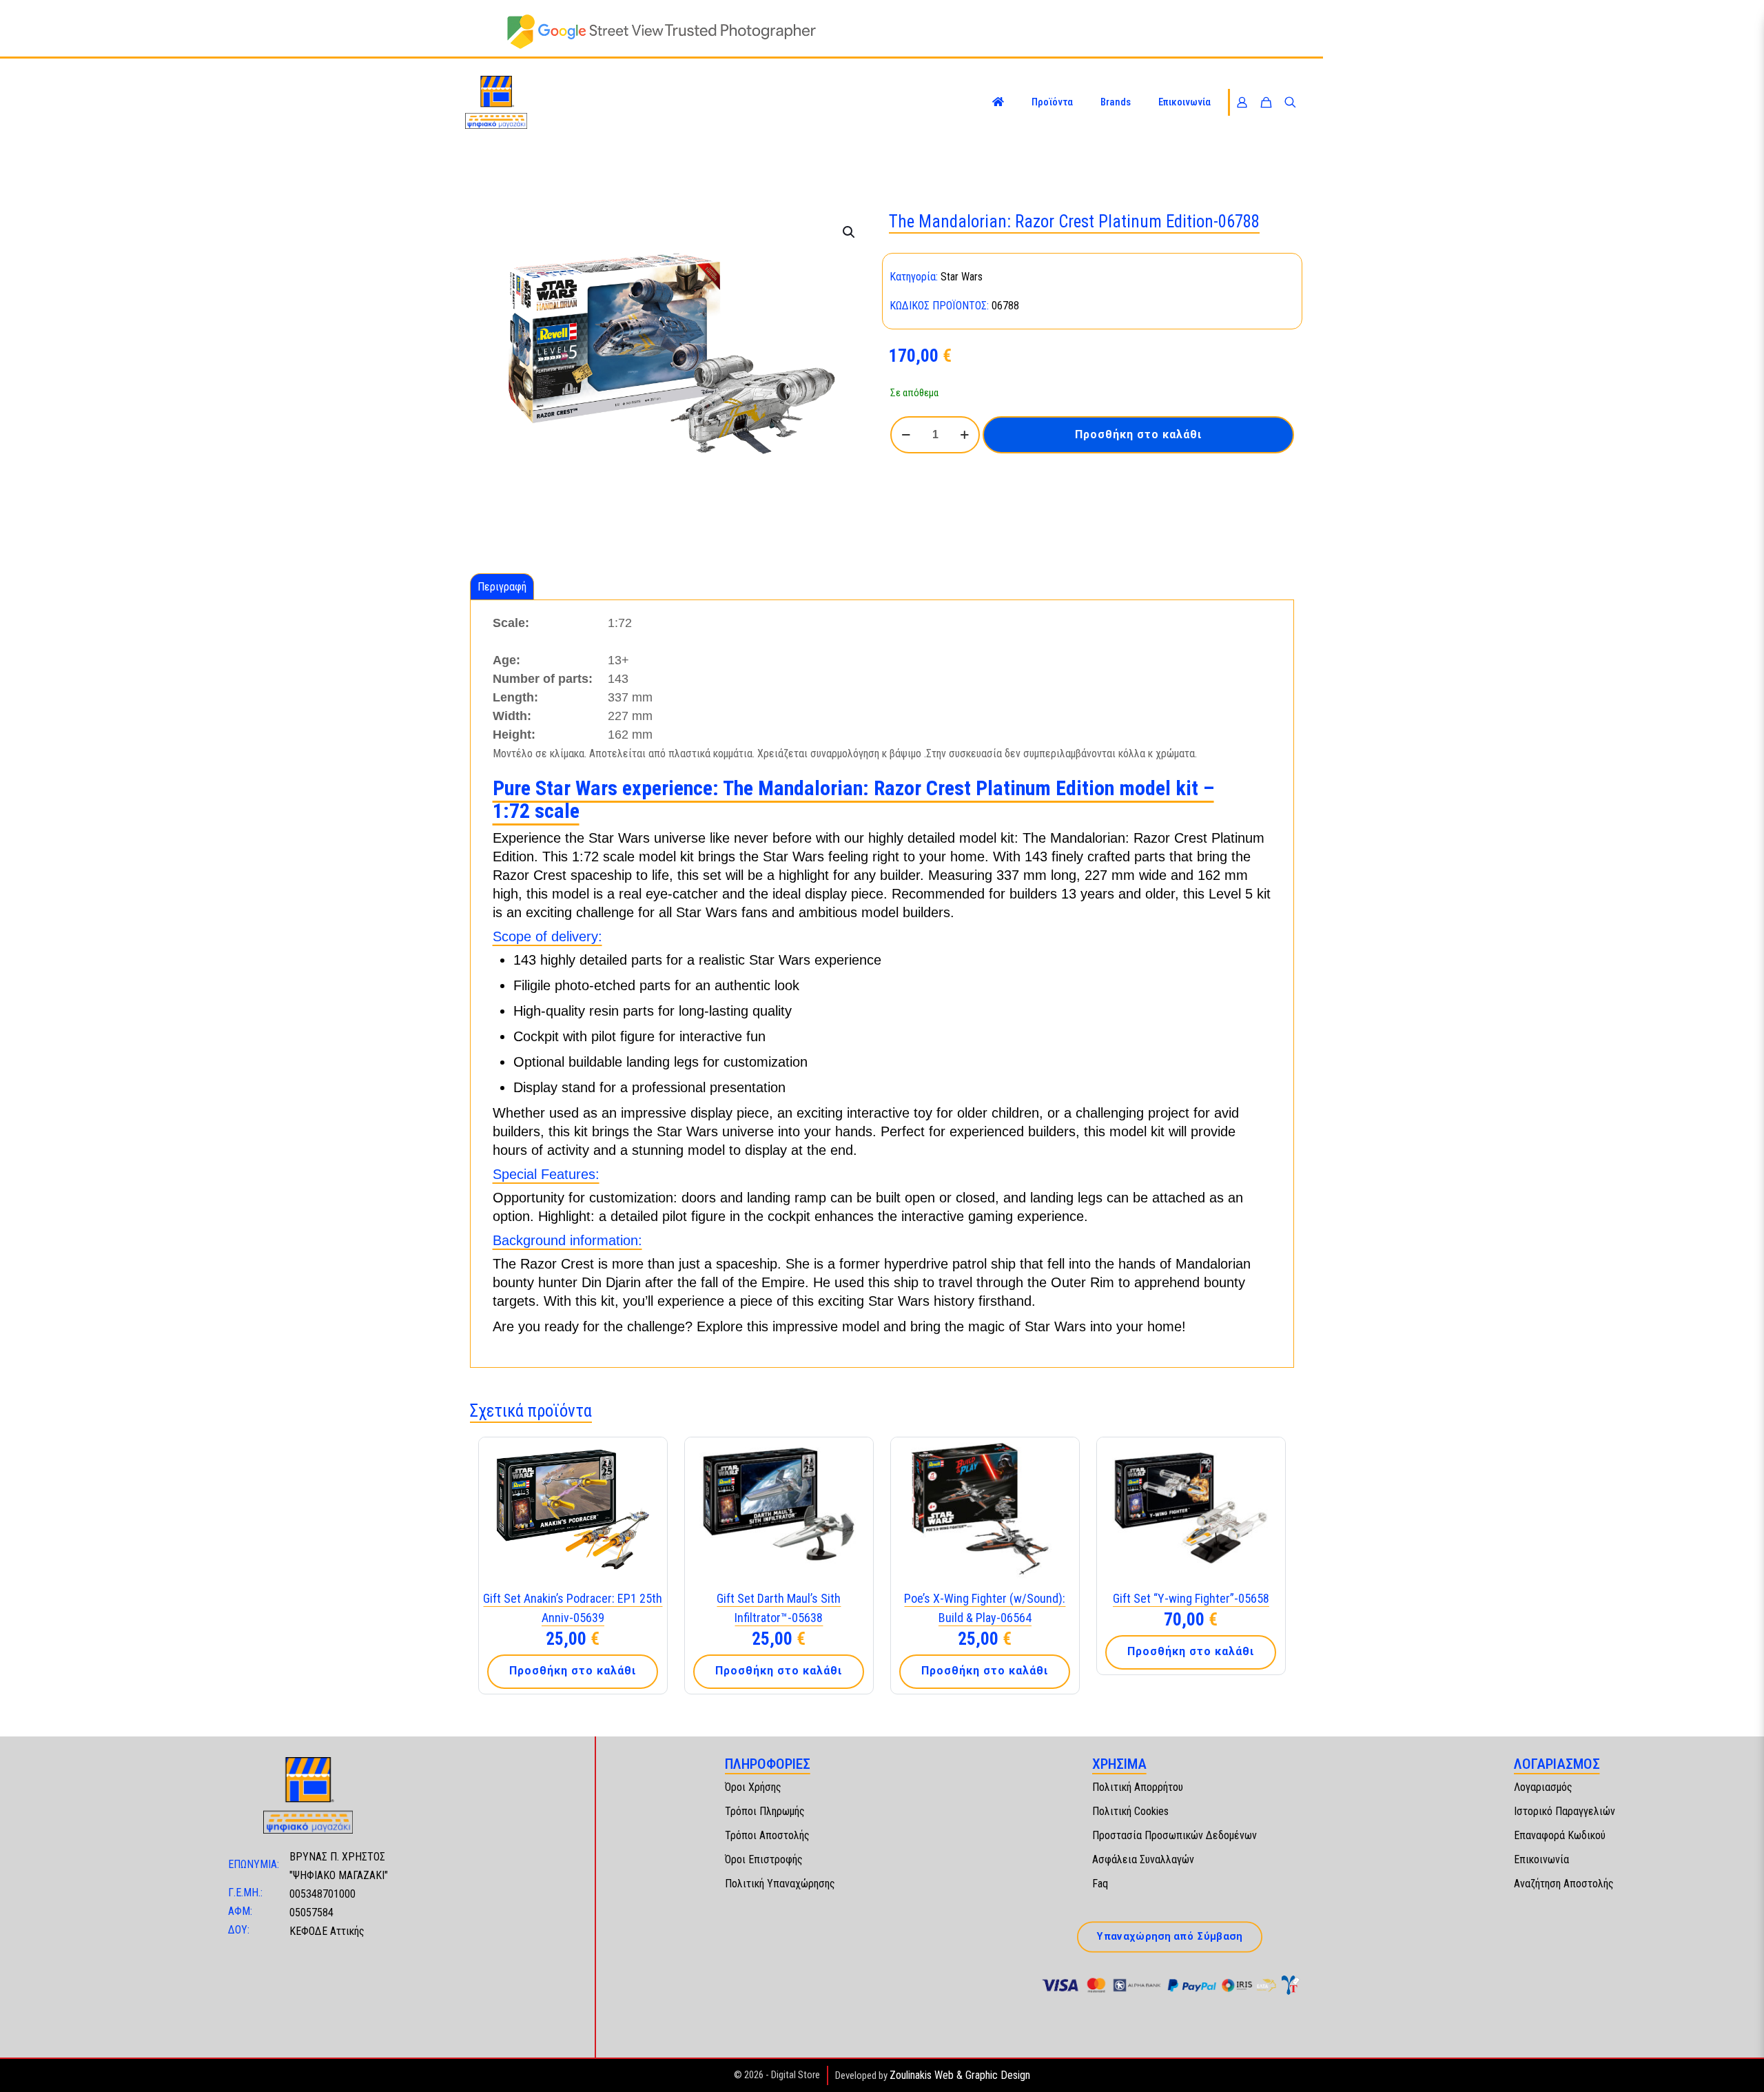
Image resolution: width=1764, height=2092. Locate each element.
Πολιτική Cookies (1130, 1811)
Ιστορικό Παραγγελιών (1565, 1811)
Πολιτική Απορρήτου (1138, 1787)
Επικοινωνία (1541, 1859)
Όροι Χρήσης (753, 1787)
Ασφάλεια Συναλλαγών (1143, 1859)
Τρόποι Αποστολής (767, 1835)
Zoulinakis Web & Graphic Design (960, 2075)
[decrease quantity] (906, 435)
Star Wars (962, 277)
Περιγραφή (502, 587)
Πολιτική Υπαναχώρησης (780, 1884)
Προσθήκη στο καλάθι (1138, 434)
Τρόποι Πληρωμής (765, 1811)
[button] (850, 232)
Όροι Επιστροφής (764, 1859)
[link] (661, 32)
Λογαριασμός (1543, 1787)
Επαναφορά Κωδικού (1560, 1835)
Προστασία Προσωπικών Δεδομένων (1175, 1835)
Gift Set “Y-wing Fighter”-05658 (1191, 1598)
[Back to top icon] (1739, 2064)
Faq (1100, 1884)
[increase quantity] (964, 435)
